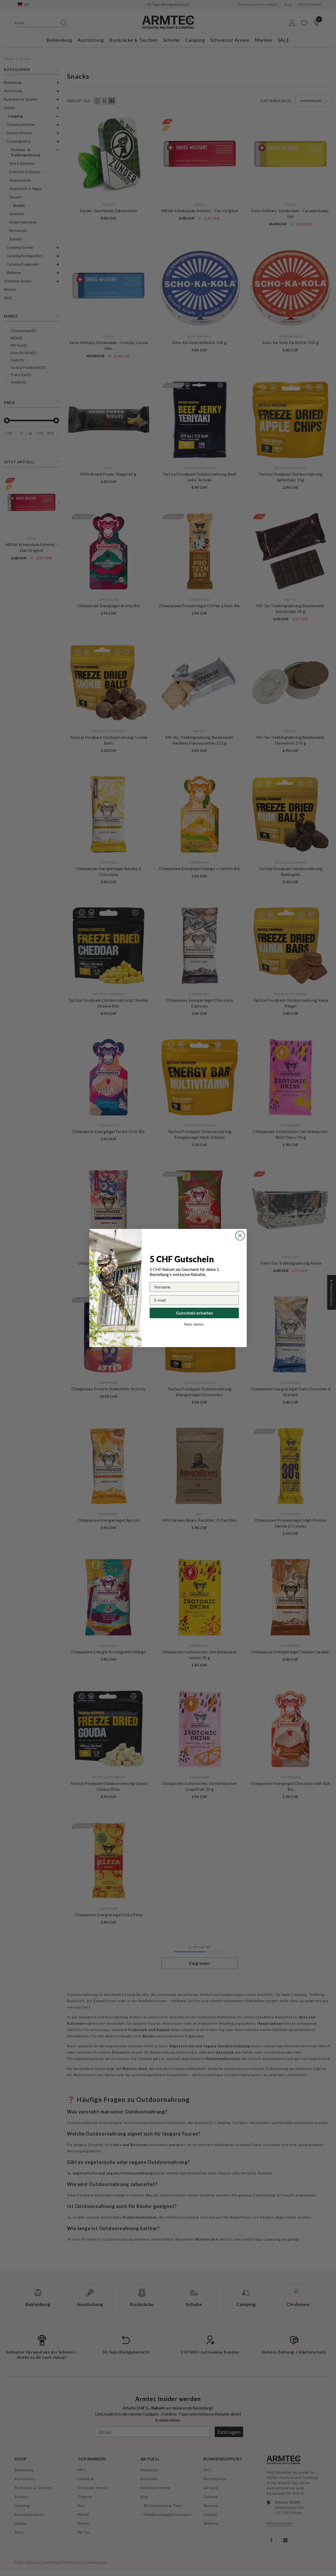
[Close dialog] (240, 1236)
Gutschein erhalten (194, 1313)
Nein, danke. (194, 1324)
